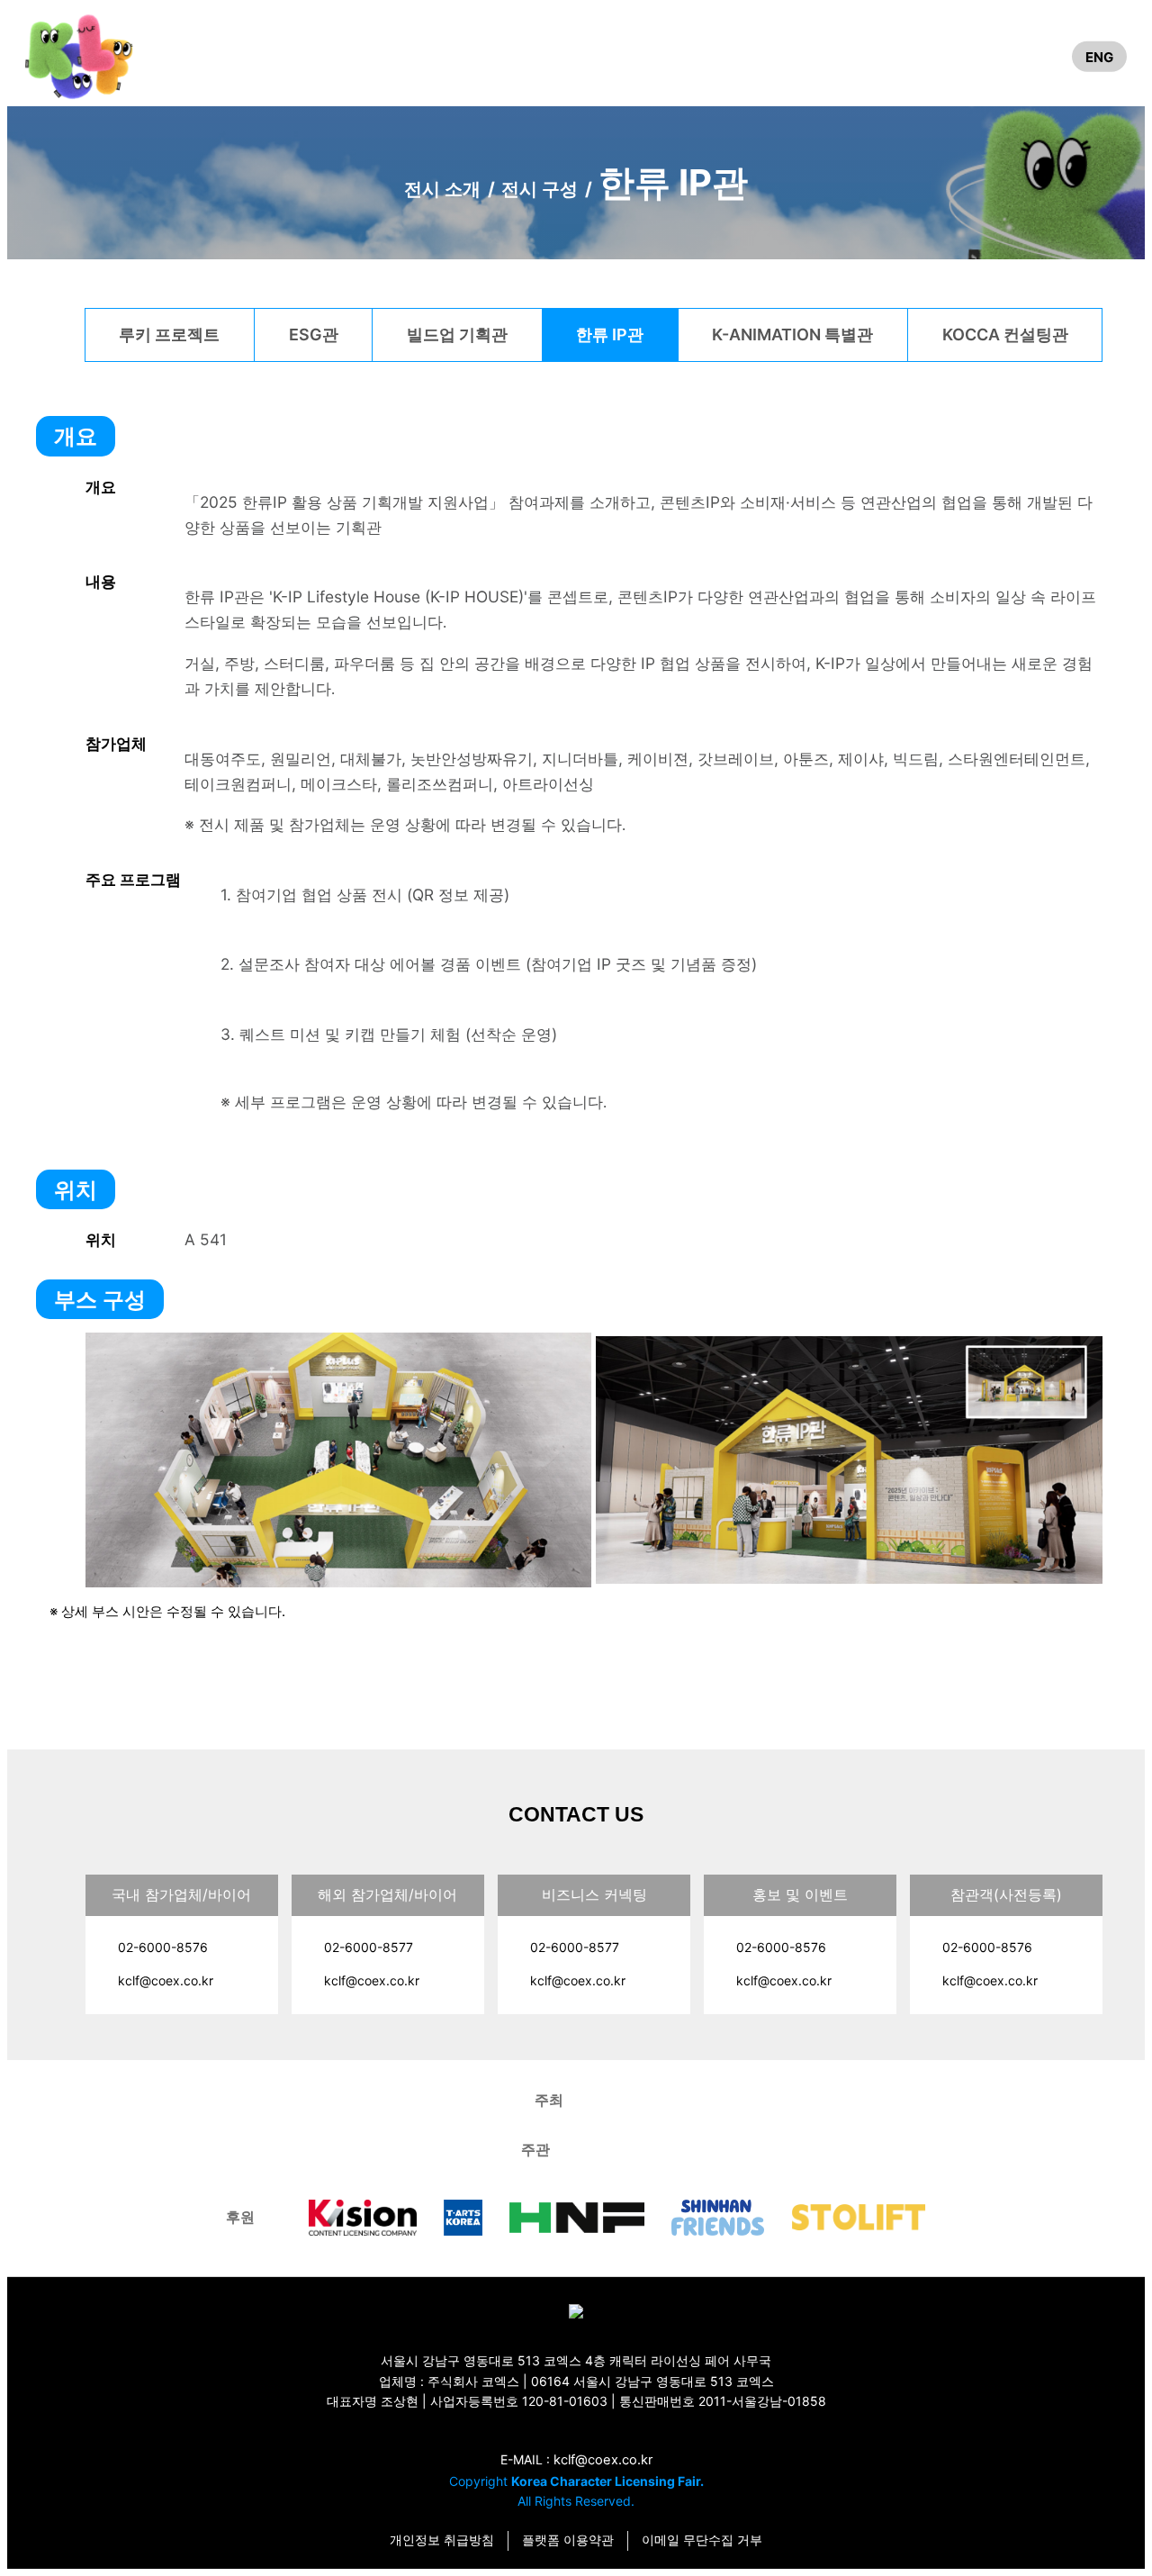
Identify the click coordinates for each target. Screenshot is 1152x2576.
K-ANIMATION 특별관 (792, 334)
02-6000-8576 (163, 1947)
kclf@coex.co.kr (166, 1980)
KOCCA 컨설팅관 (1005, 334)
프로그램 (416, 56)
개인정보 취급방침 (442, 2540)
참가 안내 (654, 56)
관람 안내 (535, 56)
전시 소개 (297, 56)
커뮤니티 (891, 56)
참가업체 (971, 56)
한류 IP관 (610, 334)
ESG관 (314, 334)
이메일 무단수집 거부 (702, 2540)
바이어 (773, 56)
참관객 (1037, 56)
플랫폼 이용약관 (568, 2540)
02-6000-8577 (369, 1947)
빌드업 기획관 (457, 334)
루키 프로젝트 (169, 334)
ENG (1099, 56)
